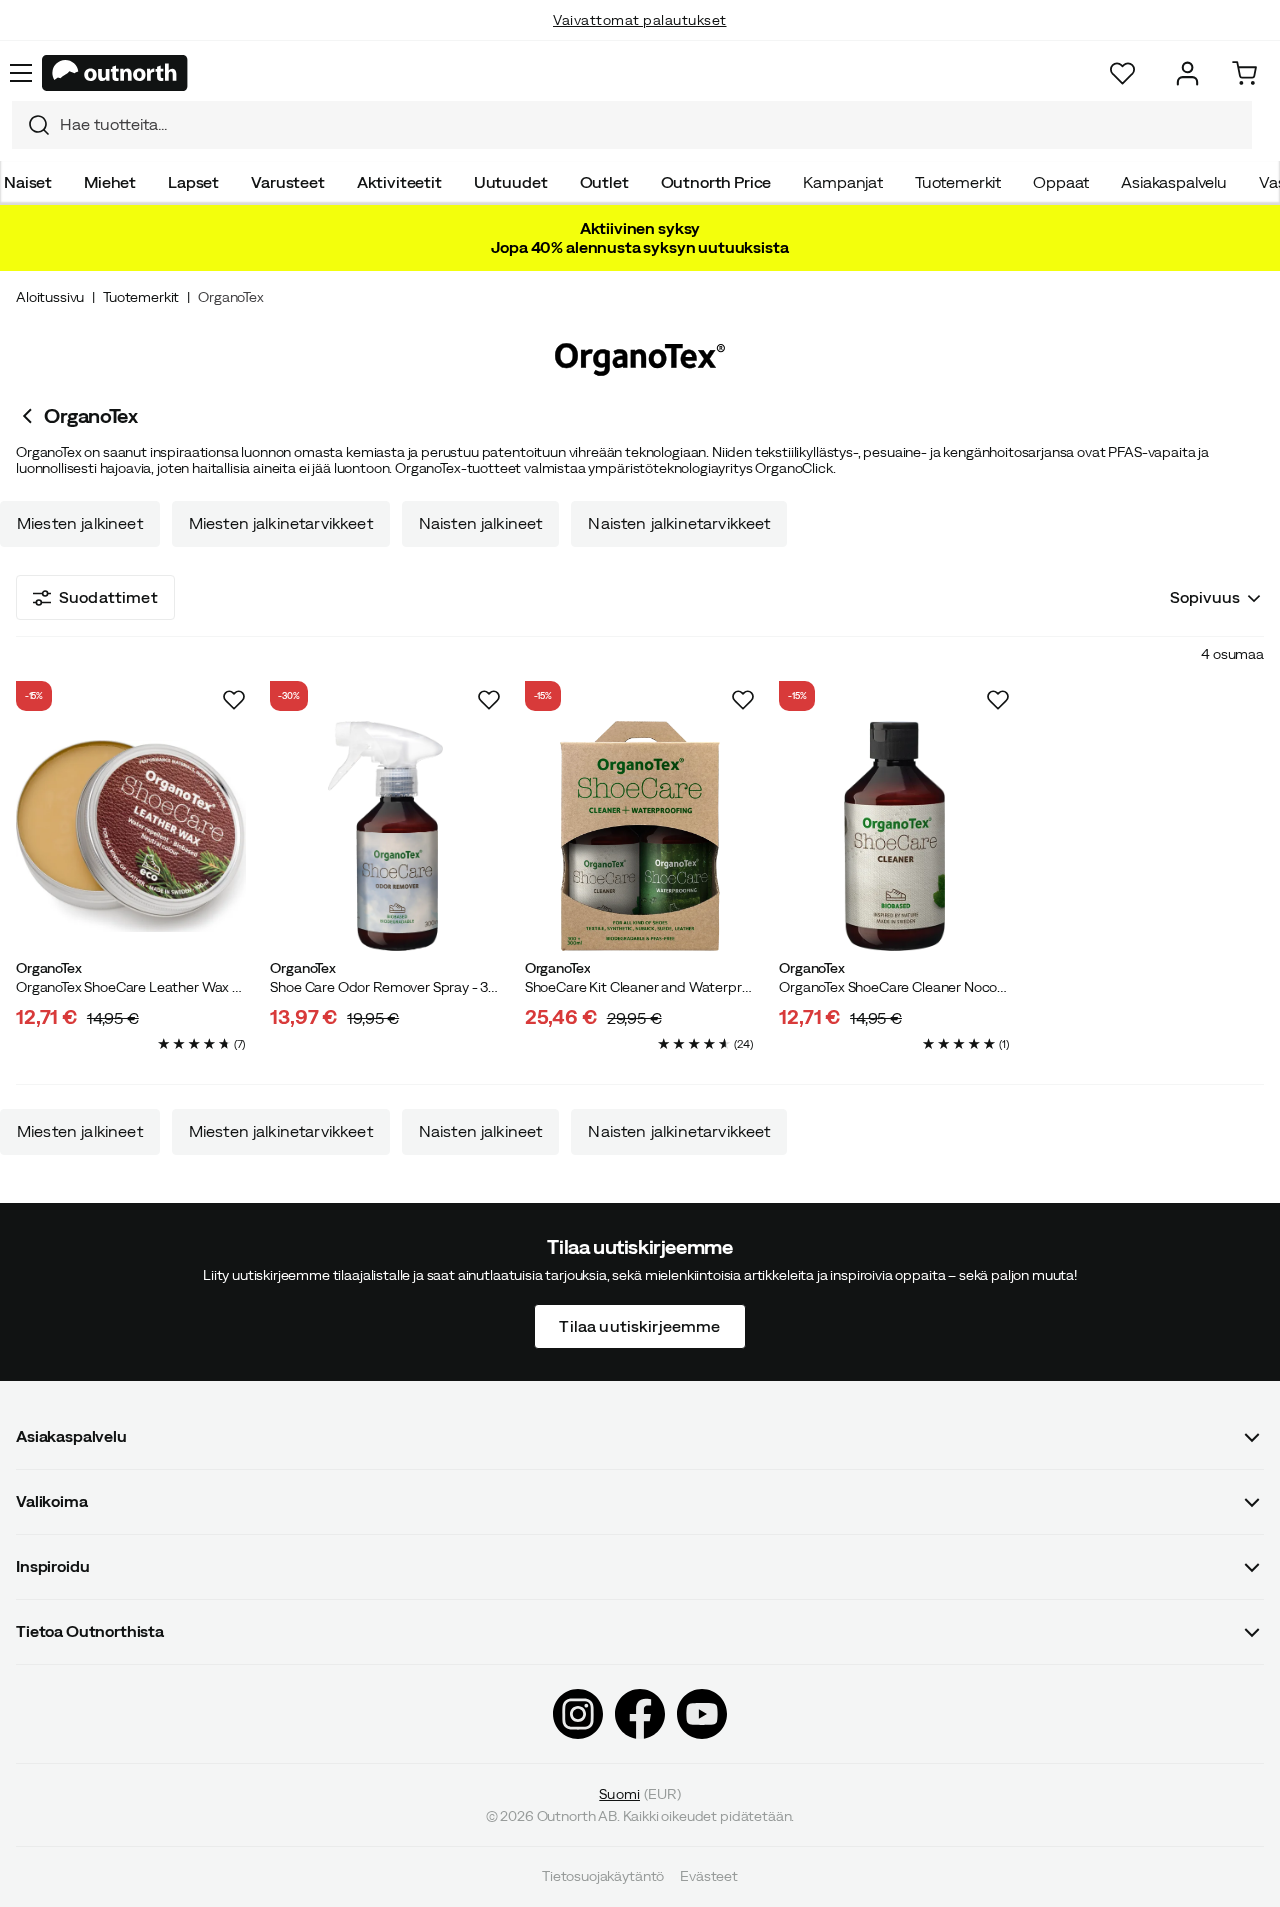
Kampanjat (843, 182)
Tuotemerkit (958, 182)
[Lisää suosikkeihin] (234, 700)
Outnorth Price (716, 182)
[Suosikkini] (1122, 73)
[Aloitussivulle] (115, 73)
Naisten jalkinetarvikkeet (679, 524)
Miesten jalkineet (80, 524)
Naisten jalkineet (481, 524)
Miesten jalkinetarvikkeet (281, 524)
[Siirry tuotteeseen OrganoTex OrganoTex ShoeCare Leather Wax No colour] (131, 836)
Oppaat (1061, 182)
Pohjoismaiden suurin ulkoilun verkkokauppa (640, 40)
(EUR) (639, 1794)
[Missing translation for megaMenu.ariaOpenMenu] (21, 73)
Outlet (604, 182)
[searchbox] (651, 124)
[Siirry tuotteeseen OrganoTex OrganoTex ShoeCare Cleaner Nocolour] (894, 836)
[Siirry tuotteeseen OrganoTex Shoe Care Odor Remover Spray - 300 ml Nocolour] (385, 836)
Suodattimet (108, 597)
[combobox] (632, 125)
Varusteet (288, 182)
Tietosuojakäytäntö (603, 1877)
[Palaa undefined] (30, 416)
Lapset (193, 182)
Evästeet (709, 1877)
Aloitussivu (50, 297)
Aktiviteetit (399, 182)
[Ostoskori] (1244, 73)
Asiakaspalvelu (1174, 182)
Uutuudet (511, 182)
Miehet (110, 182)
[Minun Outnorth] (1187, 73)
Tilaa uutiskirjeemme (639, 1326)
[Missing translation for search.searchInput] (31, 125)
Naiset (28, 182)
